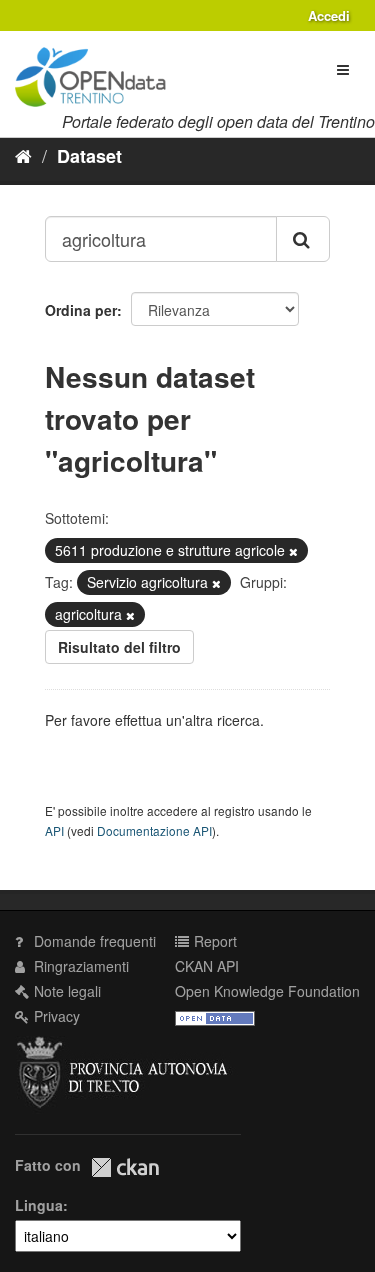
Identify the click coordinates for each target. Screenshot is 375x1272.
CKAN (125, 1167)
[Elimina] (293, 551)
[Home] (23, 155)
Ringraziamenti (79, 966)
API (54, 830)
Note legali (65, 991)
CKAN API (207, 966)
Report (213, 941)
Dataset (89, 156)
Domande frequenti (93, 941)
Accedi (329, 15)
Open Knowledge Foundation (267, 991)
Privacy (55, 1016)
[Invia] (303, 239)
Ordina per (81, 310)
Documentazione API (154, 830)
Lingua (39, 1205)
